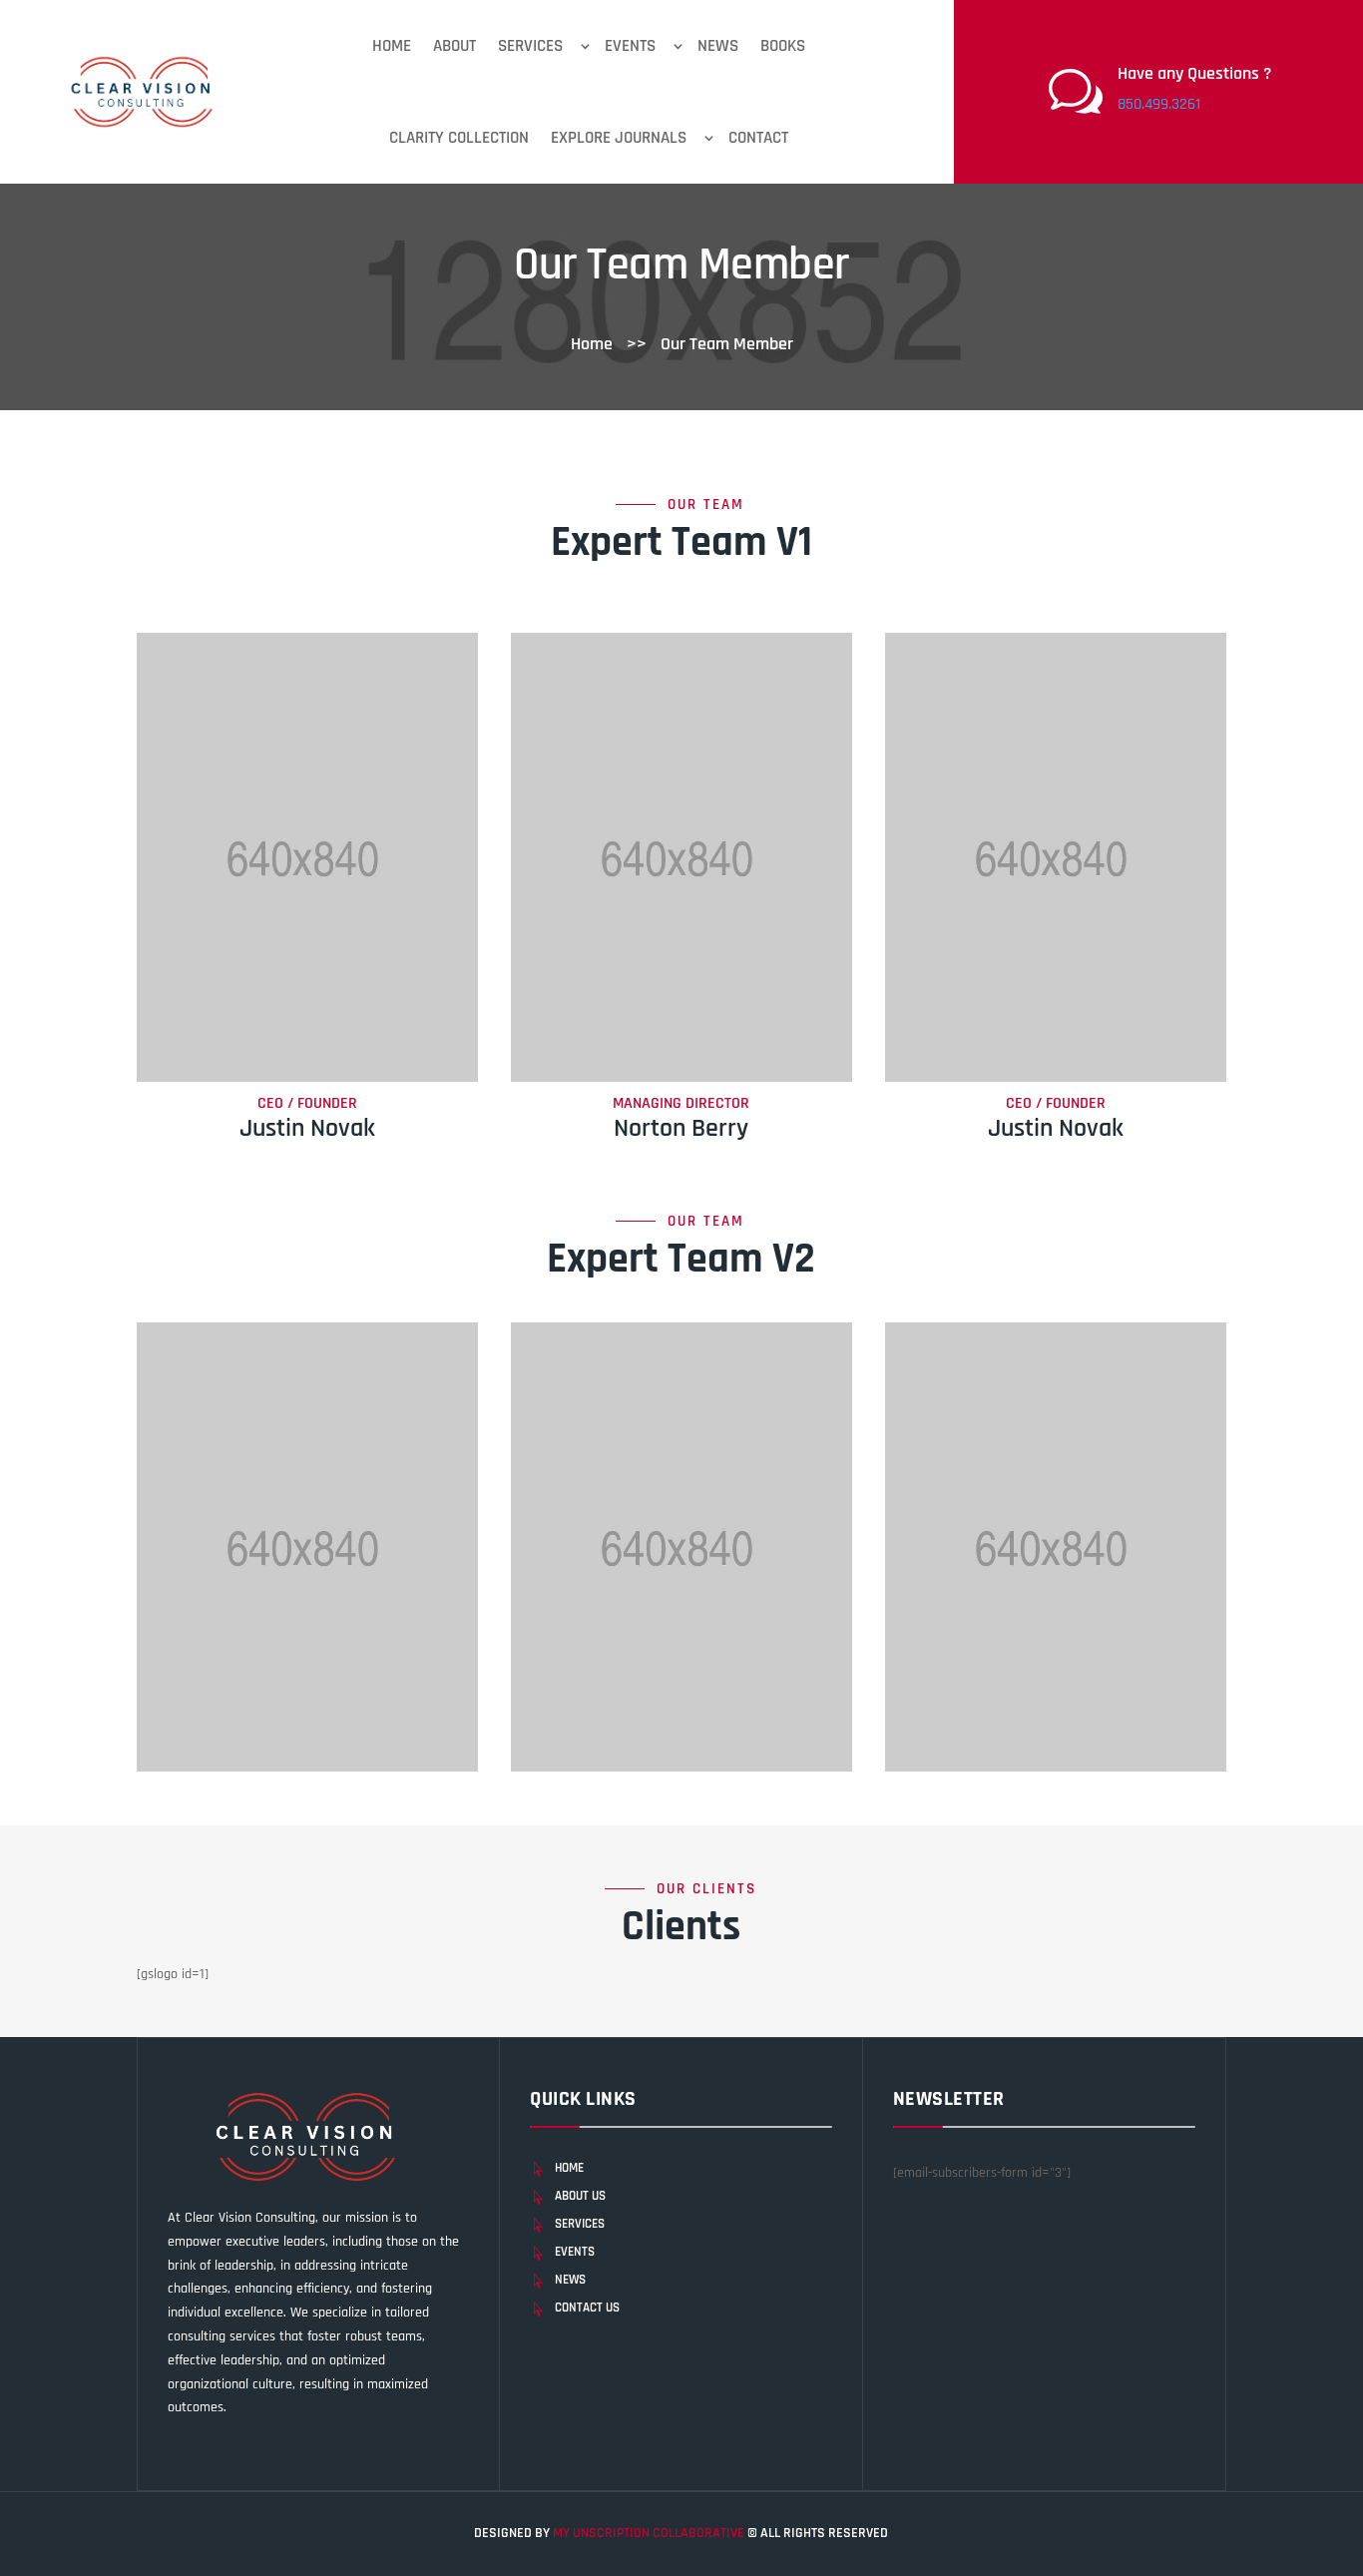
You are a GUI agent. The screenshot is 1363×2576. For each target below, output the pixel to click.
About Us (580, 2196)
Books (783, 46)
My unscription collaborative (650, 2533)
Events (630, 46)
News (718, 46)
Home (392, 46)
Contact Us (587, 2308)
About (454, 46)
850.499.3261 (1159, 104)
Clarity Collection (459, 138)
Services (530, 46)
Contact (758, 138)
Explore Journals (619, 138)
